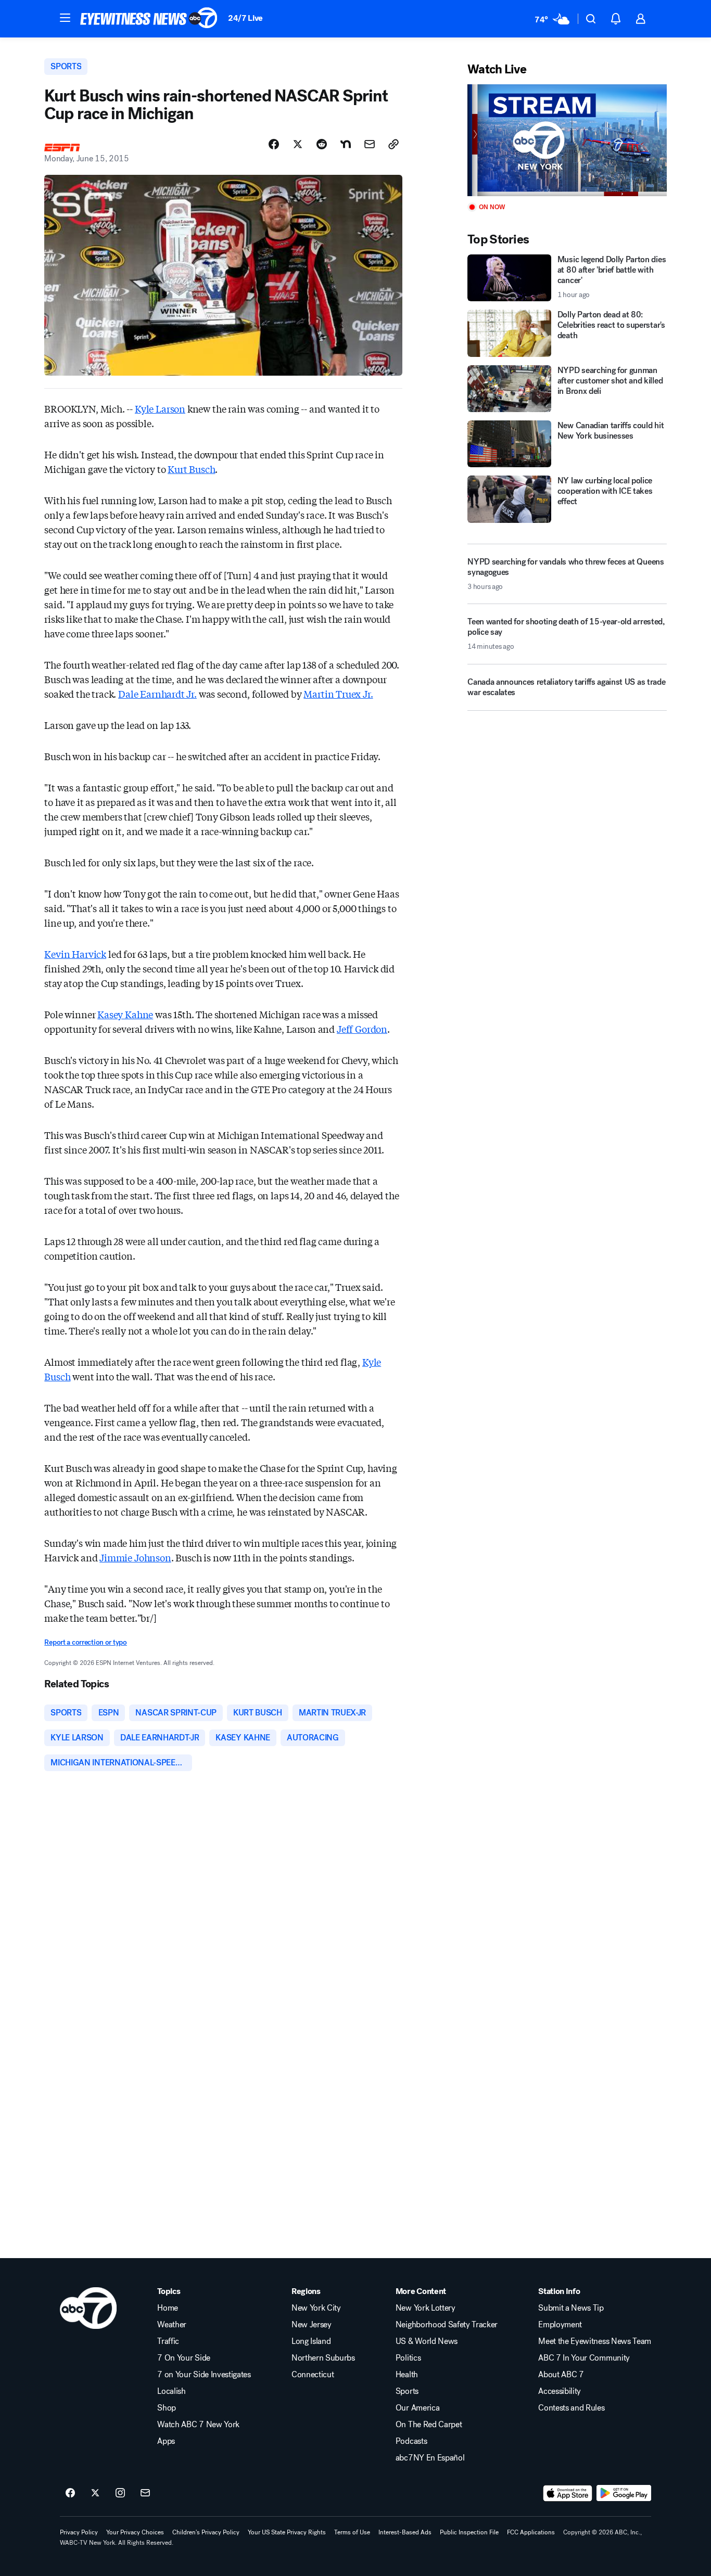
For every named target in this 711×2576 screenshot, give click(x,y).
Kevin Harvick (75, 954)
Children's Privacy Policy (206, 2532)
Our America (417, 2408)
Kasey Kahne (125, 1014)
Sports (407, 2391)
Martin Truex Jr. (338, 694)
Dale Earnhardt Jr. (157, 694)
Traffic (168, 2341)
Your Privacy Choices (135, 2532)
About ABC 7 (561, 2375)
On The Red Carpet (429, 2425)
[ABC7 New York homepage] (149, 19)
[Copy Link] (393, 144)
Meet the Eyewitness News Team (595, 2341)
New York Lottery (426, 2308)
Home (168, 2308)
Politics (408, 2358)
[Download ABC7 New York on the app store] (568, 2493)
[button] (65, 18)
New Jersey (312, 2325)
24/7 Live (245, 18)
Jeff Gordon (362, 1029)
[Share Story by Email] (370, 144)
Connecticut (313, 2375)
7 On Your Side (184, 2358)
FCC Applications (531, 2532)
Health (407, 2375)
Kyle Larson (160, 408)
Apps (166, 2441)
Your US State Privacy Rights (287, 2532)
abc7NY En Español (430, 2458)
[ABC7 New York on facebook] (70, 2493)
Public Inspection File (469, 2532)
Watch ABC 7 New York (198, 2425)
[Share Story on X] (298, 144)
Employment (560, 2325)
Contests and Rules (571, 2408)
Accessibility (560, 2391)
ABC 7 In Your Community (584, 2358)
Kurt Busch (191, 469)
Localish (171, 2391)
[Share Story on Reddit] (322, 144)
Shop (167, 2408)
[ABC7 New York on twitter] (95, 2493)
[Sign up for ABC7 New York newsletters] (145, 2493)
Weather (172, 2325)
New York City (316, 2308)
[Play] (567, 140)
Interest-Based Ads (405, 2532)
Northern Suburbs (323, 2358)
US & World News (427, 2341)
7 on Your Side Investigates (204, 2375)
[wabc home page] (88, 2308)
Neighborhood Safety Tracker (447, 2325)
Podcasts (411, 2441)
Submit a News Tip (571, 2308)
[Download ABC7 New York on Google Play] (624, 2493)
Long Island (311, 2341)
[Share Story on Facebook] (274, 144)
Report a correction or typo (85, 1642)
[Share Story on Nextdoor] (346, 144)
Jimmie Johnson (135, 1557)
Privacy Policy (79, 2532)
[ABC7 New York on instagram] (120, 2493)
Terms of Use (352, 2532)
